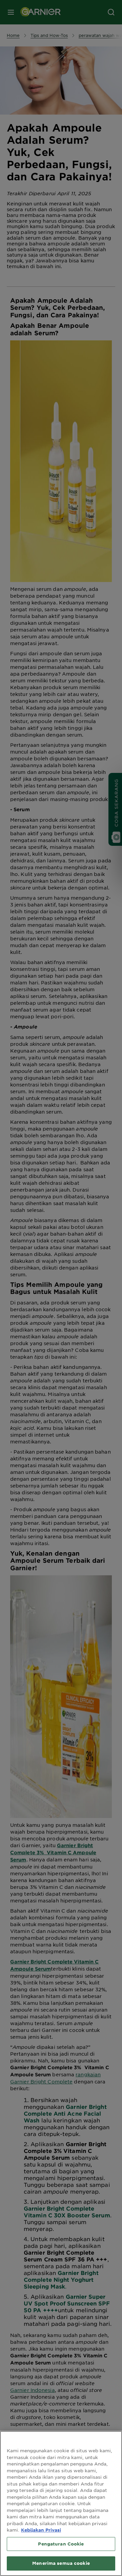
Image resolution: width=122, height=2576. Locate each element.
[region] (61, 2503)
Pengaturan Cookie (61, 2544)
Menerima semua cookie (61, 2563)
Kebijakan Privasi (41, 2530)
